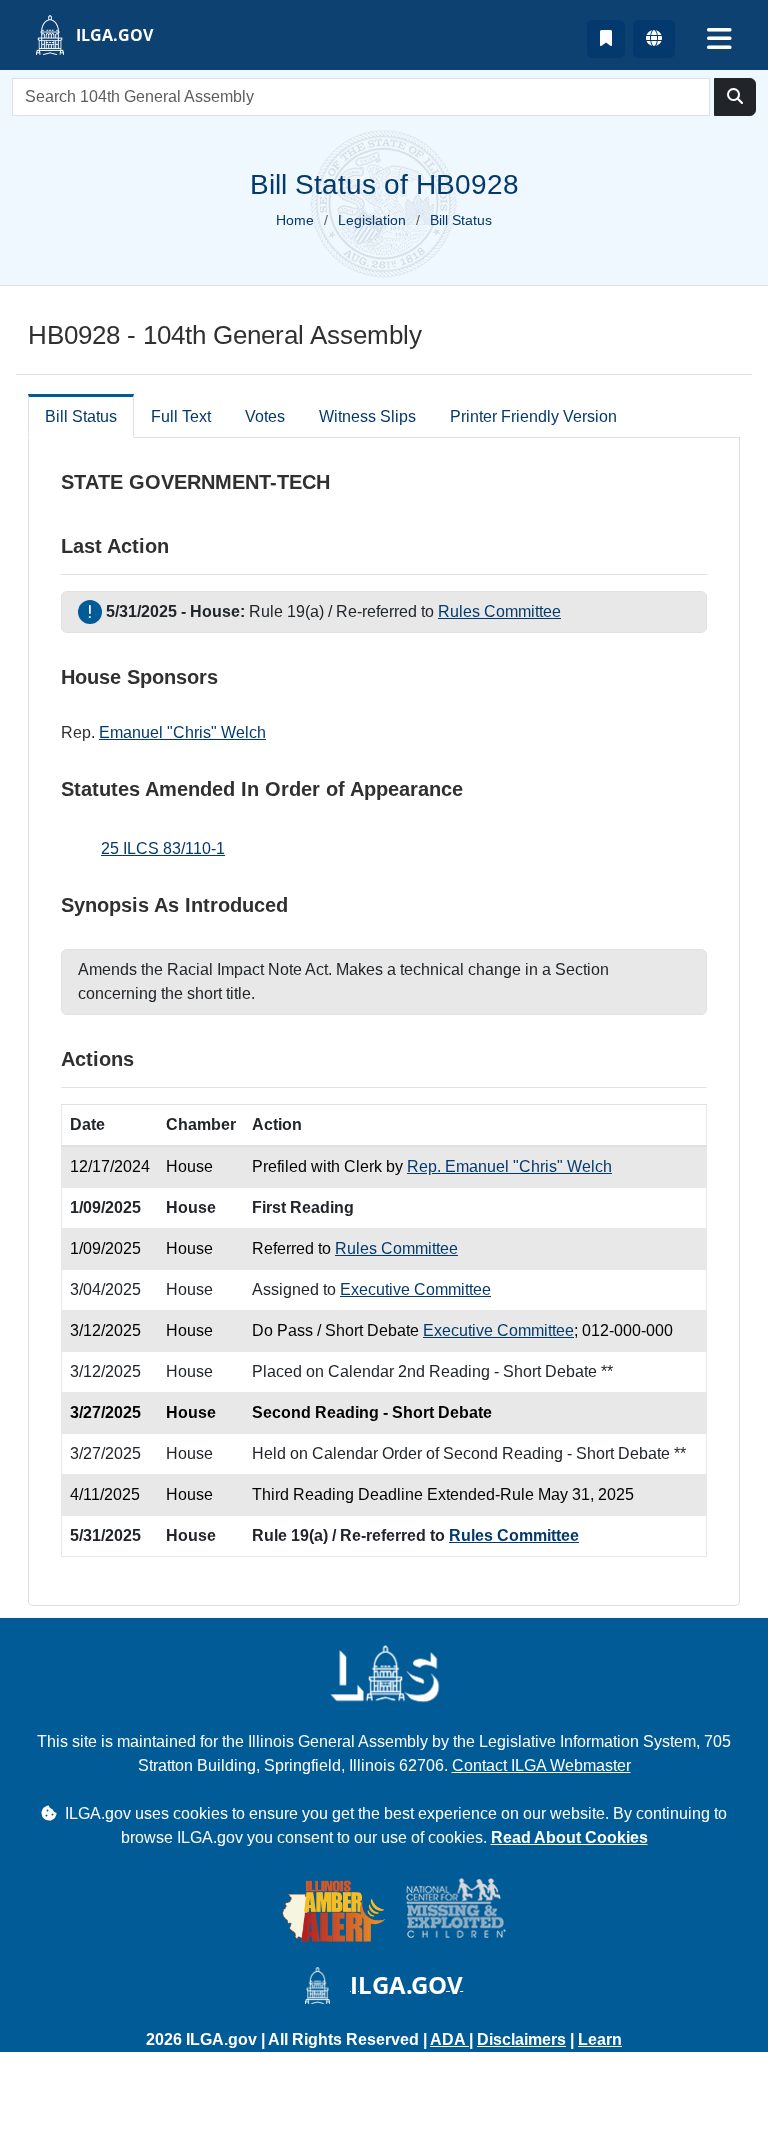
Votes (265, 416)
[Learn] (606, 39)
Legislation (372, 220)
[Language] (654, 39)
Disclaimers (521, 2039)
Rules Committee (499, 611)
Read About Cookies (569, 1837)
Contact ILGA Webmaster (541, 1765)
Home (295, 220)
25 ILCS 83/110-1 (163, 848)
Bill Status (81, 416)
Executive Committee (415, 1289)
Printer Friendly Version (533, 416)
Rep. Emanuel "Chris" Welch (509, 1166)
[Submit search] (735, 97)
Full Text (181, 416)
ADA (449, 2039)
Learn (600, 2039)
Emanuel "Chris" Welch (182, 732)
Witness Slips (367, 416)
